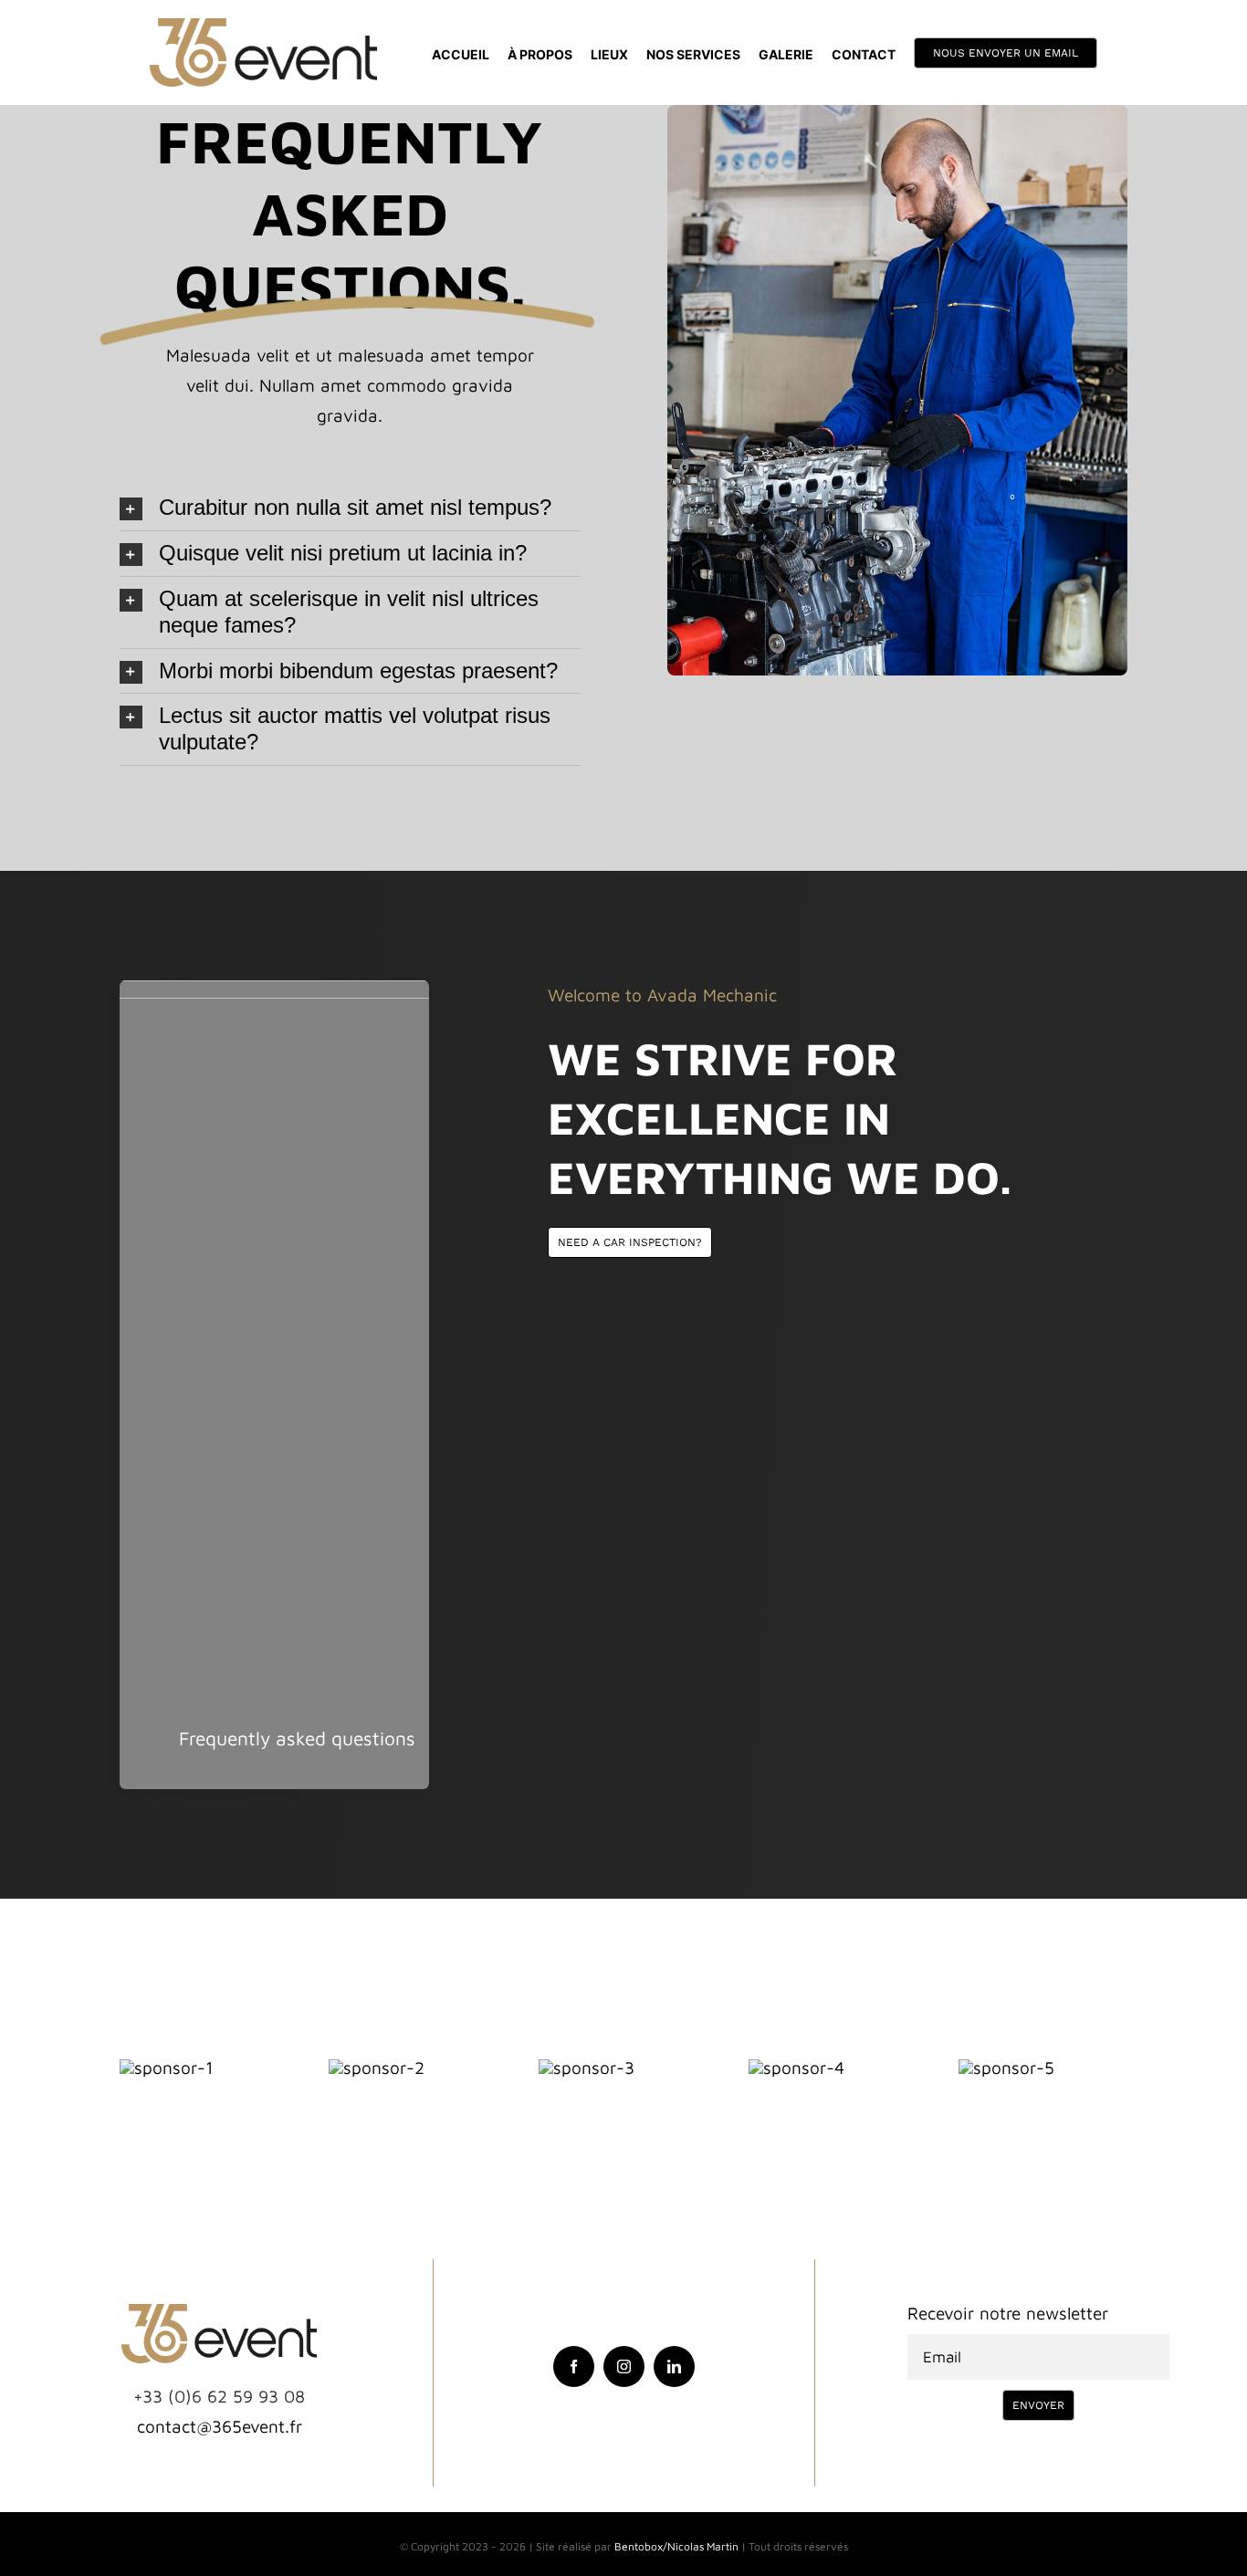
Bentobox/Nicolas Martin (676, 2546)
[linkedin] (674, 2367)
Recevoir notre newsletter (1008, 2313)
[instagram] (624, 2367)
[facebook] (574, 2367)
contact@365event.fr (220, 2426)
